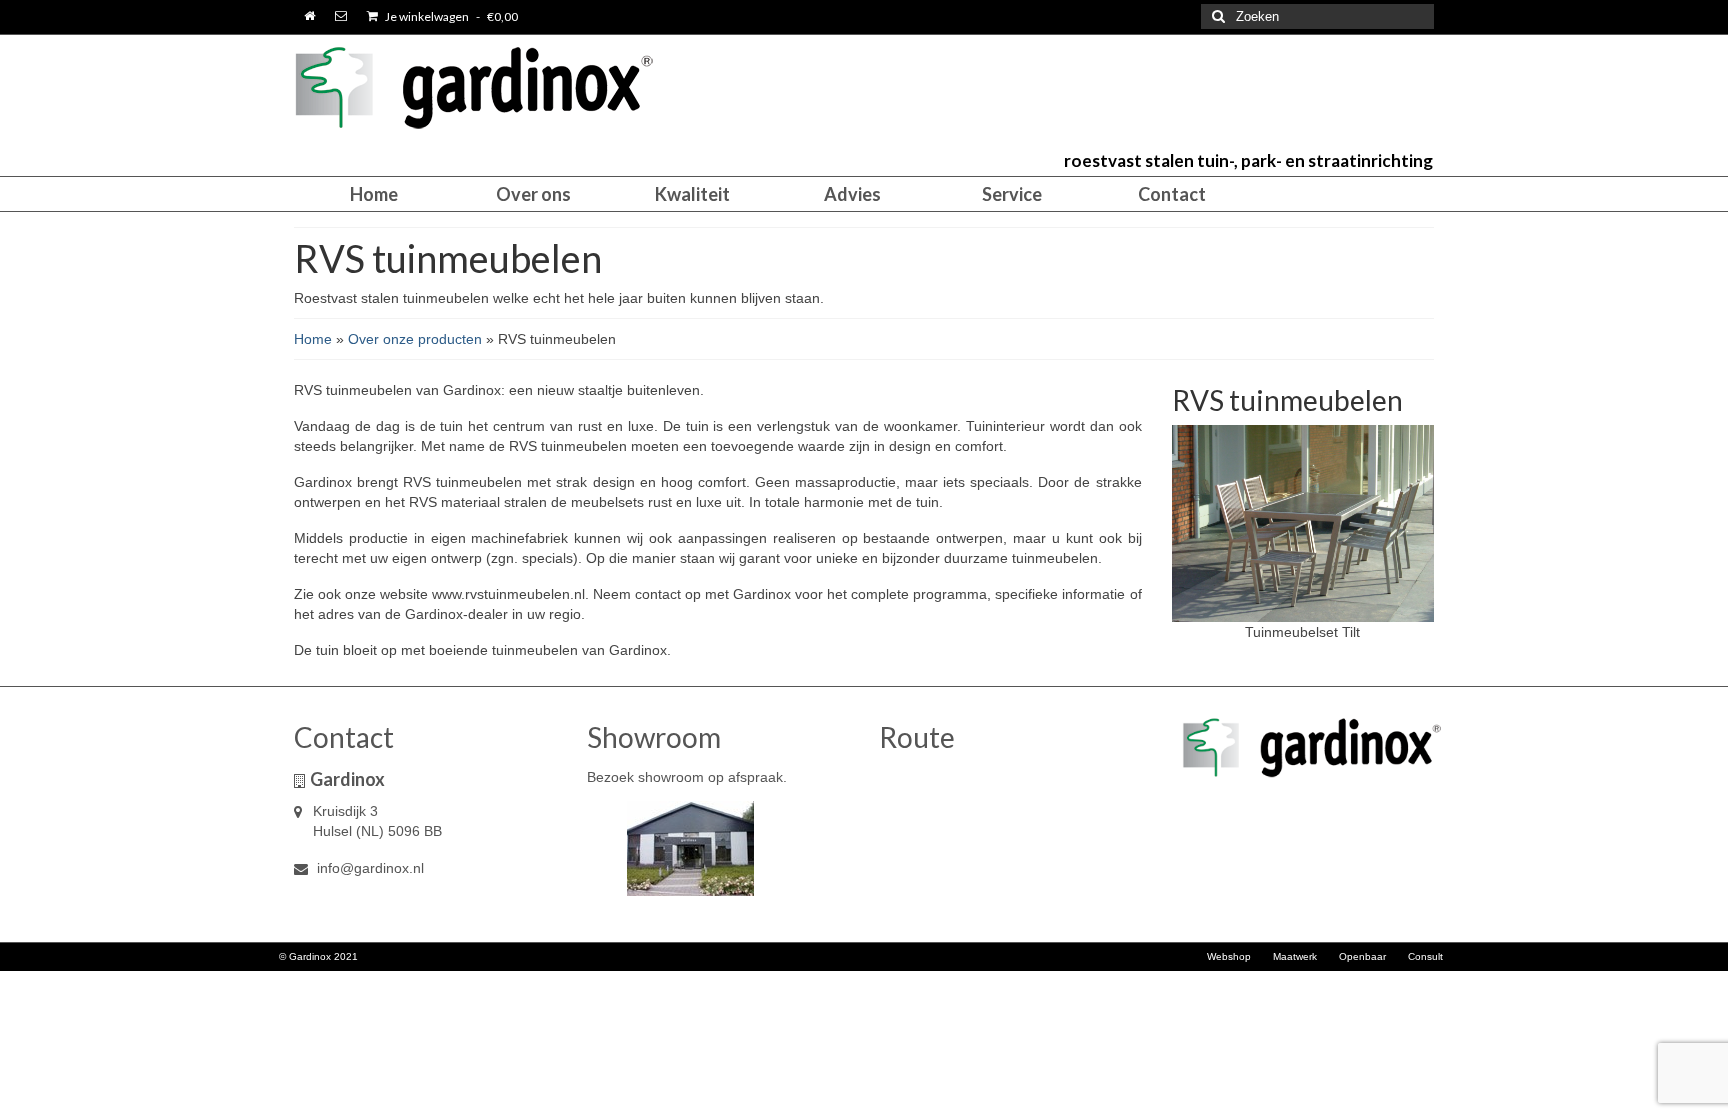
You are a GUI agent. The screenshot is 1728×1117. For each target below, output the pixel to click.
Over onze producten (415, 339)
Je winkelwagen (450, 16)
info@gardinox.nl (368, 868)
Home (313, 339)
